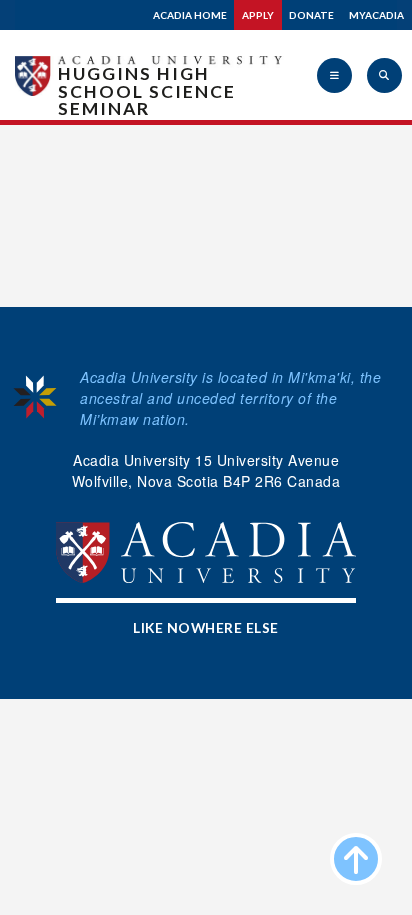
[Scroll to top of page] (356, 859)
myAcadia (376, 15)
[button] (334, 75)
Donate (311, 15)
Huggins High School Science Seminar (147, 91)
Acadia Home (190, 15)
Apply (258, 15)
